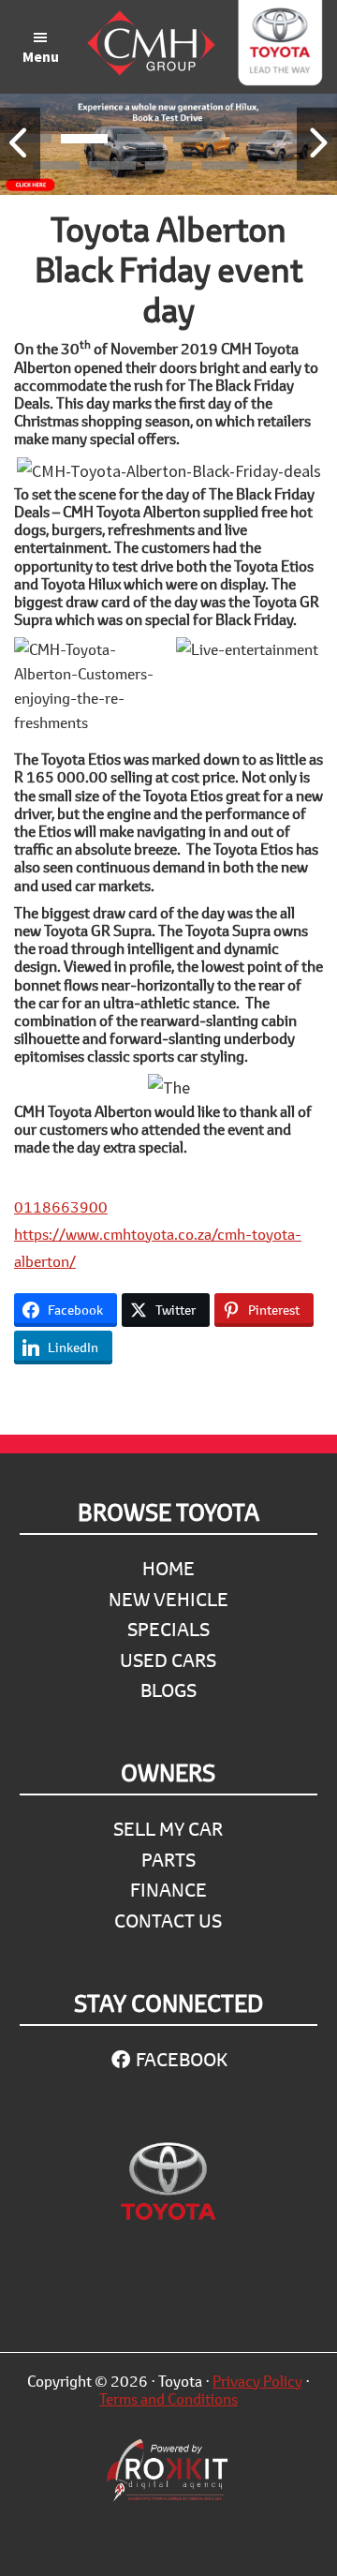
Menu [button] (41, 56)
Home (168, 1568)
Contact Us (168, 1921)
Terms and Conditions (168, 2398)
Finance (168, 1890)
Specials (168, 1629)
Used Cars (168, 1660)
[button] (84, 141)
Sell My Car (168, 1829)
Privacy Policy (257, 2381)
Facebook (180, 2059)
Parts (168, 1860)
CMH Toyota (279, 47)
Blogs (168, 1690)
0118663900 (61, 1206)
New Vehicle (168, 1599)
